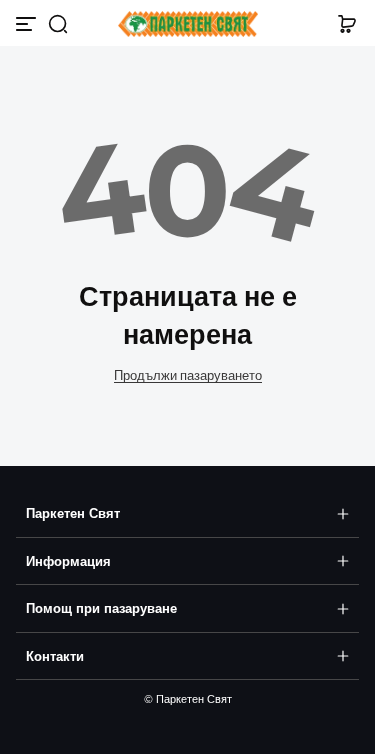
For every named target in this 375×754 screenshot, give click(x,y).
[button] (58, 24)
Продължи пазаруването (188, 375)
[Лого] (188, 24)
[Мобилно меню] (28, 24)
